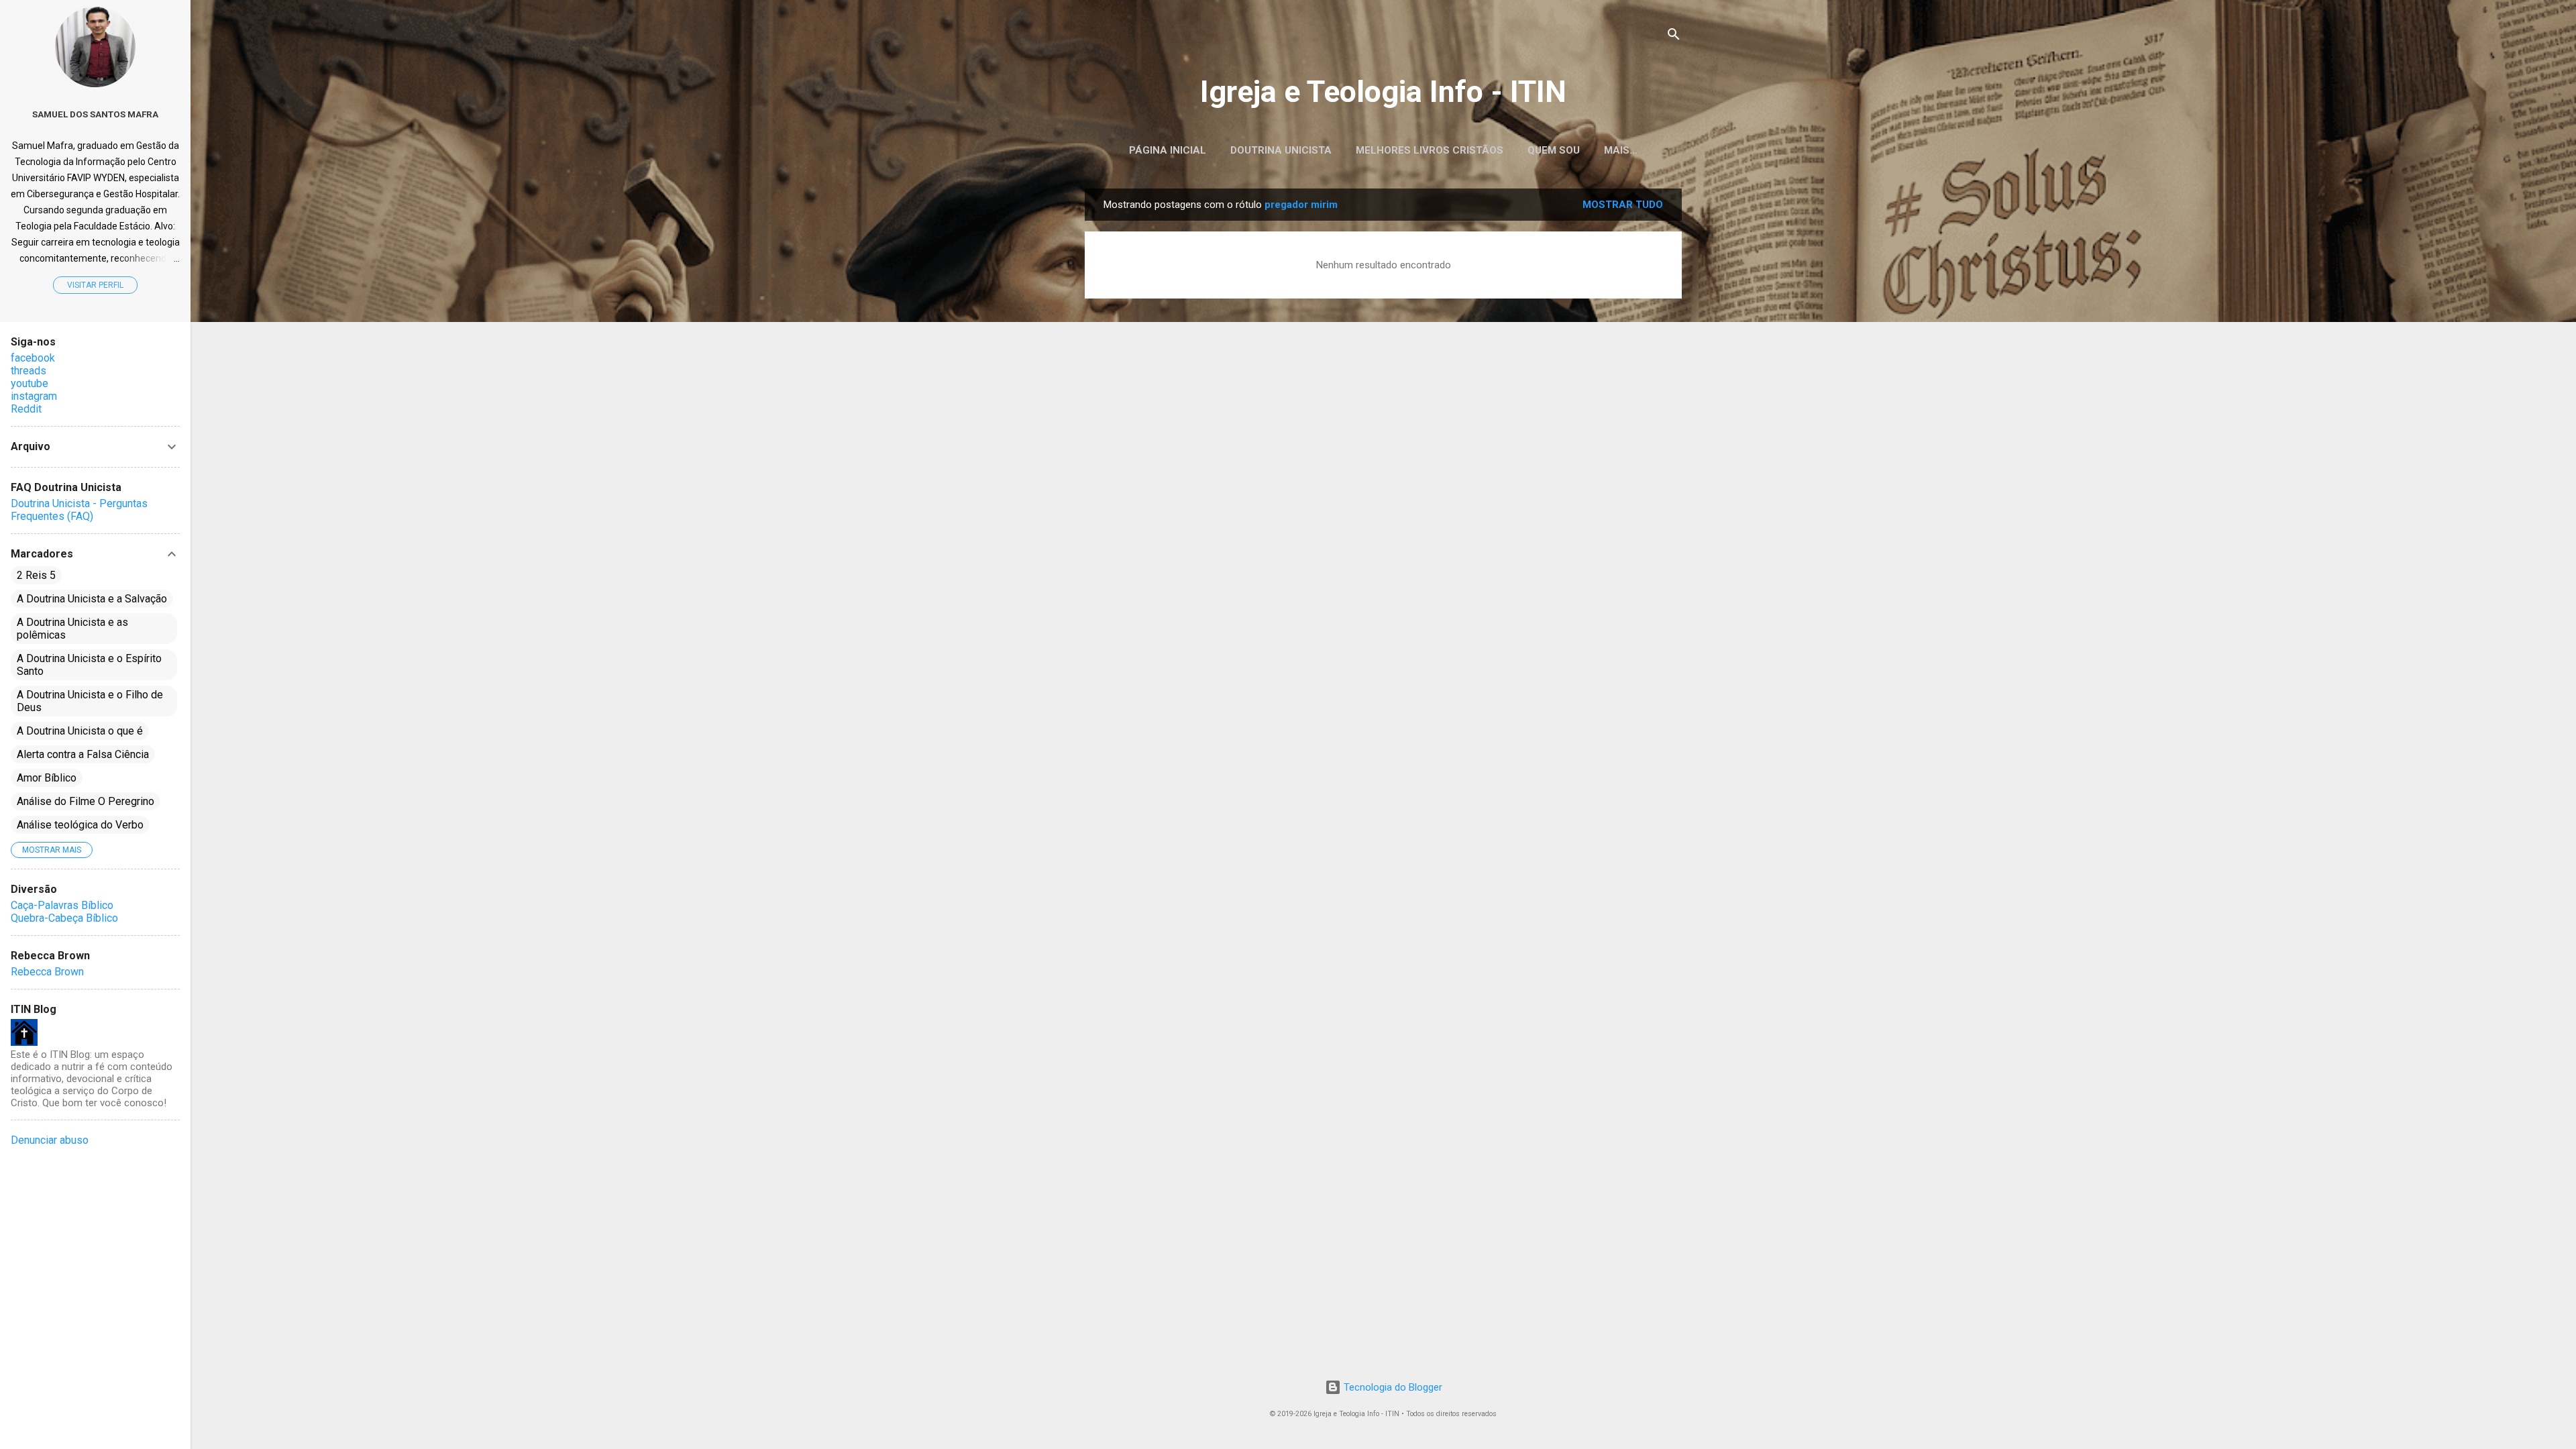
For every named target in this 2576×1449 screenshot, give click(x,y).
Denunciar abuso (50, 1140)
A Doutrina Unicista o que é (80, 731)
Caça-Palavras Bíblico (62, 905)
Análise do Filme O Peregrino (86, 801)
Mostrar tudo (1623, 205)
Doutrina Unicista (1281, 150)
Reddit (26, 409)
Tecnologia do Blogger (1392, 1387)
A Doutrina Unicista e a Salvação (92, 599)
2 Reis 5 (36, 575)
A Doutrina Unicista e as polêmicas (72, 629)
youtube (30, 383)
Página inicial (1168, 150)
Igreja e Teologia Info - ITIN (1383, 92)
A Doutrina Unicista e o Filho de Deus (90, 701)
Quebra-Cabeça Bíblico (64, 918)
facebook (33, 358)
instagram (34, 396)
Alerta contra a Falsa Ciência (83, 754)
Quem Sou (1554, 150)
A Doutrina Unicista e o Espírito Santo (89, 665)
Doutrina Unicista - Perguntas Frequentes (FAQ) (79, 510)
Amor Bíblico (47, 778)
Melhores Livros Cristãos (1430, 150)
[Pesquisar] (1674, 37)
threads (29, 371)
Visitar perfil (95, 285)
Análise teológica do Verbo (80, 825)
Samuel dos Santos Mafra (95, 114)
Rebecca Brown (47, 972)
